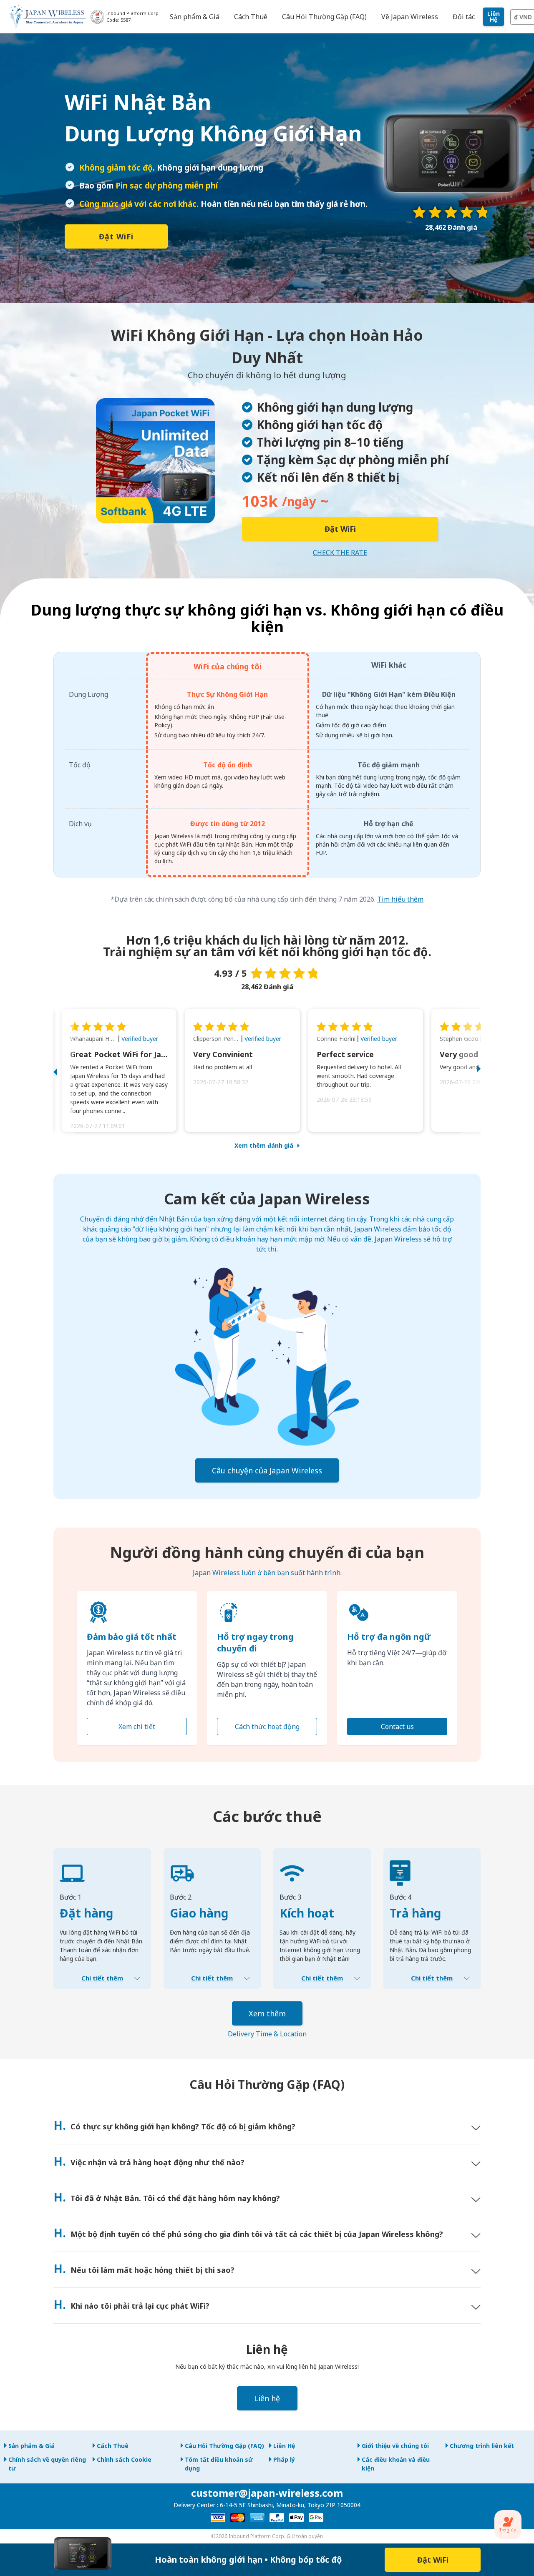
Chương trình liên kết (482, 2446)
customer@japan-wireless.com (267, 2493)
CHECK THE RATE (340, 553)
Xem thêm (267, 2013)
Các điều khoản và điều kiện (396, 2464)
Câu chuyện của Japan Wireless (267, 1470)
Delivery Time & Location (267, 2034)
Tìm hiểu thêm (400, 899)
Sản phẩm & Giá (31, 2446)
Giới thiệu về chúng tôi (395, 2446)
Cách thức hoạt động (267, 1727)
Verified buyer (140, 1039)
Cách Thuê (113, 2446)
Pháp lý (284, 2459)
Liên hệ (267, 2398)
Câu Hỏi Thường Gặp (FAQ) (224, 2446)
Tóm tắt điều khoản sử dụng (219, 2464)
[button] (64, 1070)
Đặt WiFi (116, 236)
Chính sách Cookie (124, 2459)
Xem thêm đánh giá (264, 1145)
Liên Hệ (494, 16)
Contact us (397, 1727)
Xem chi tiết (137, 1727)
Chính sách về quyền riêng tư (47, 2464)
